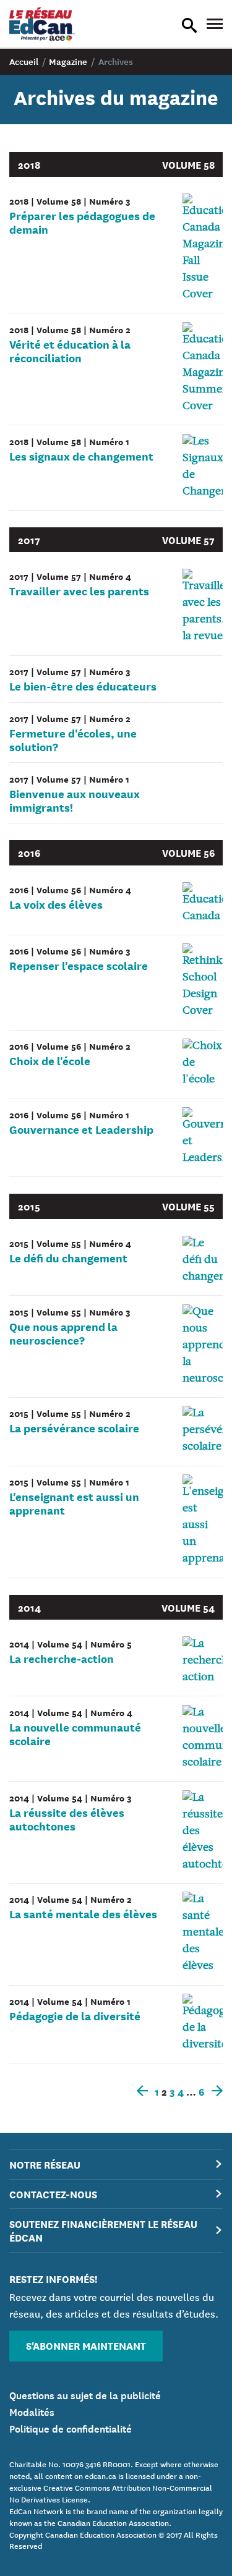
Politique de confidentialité (71, 2428)
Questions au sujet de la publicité (85, 2394)
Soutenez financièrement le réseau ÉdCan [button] (103, 2230)
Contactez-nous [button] (53, 2194)
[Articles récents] (215, 2091)
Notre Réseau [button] (45, 2164)
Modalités (32, 2411)
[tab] (116, 2165)
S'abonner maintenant (86, 2345)
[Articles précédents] (145, 2091)
